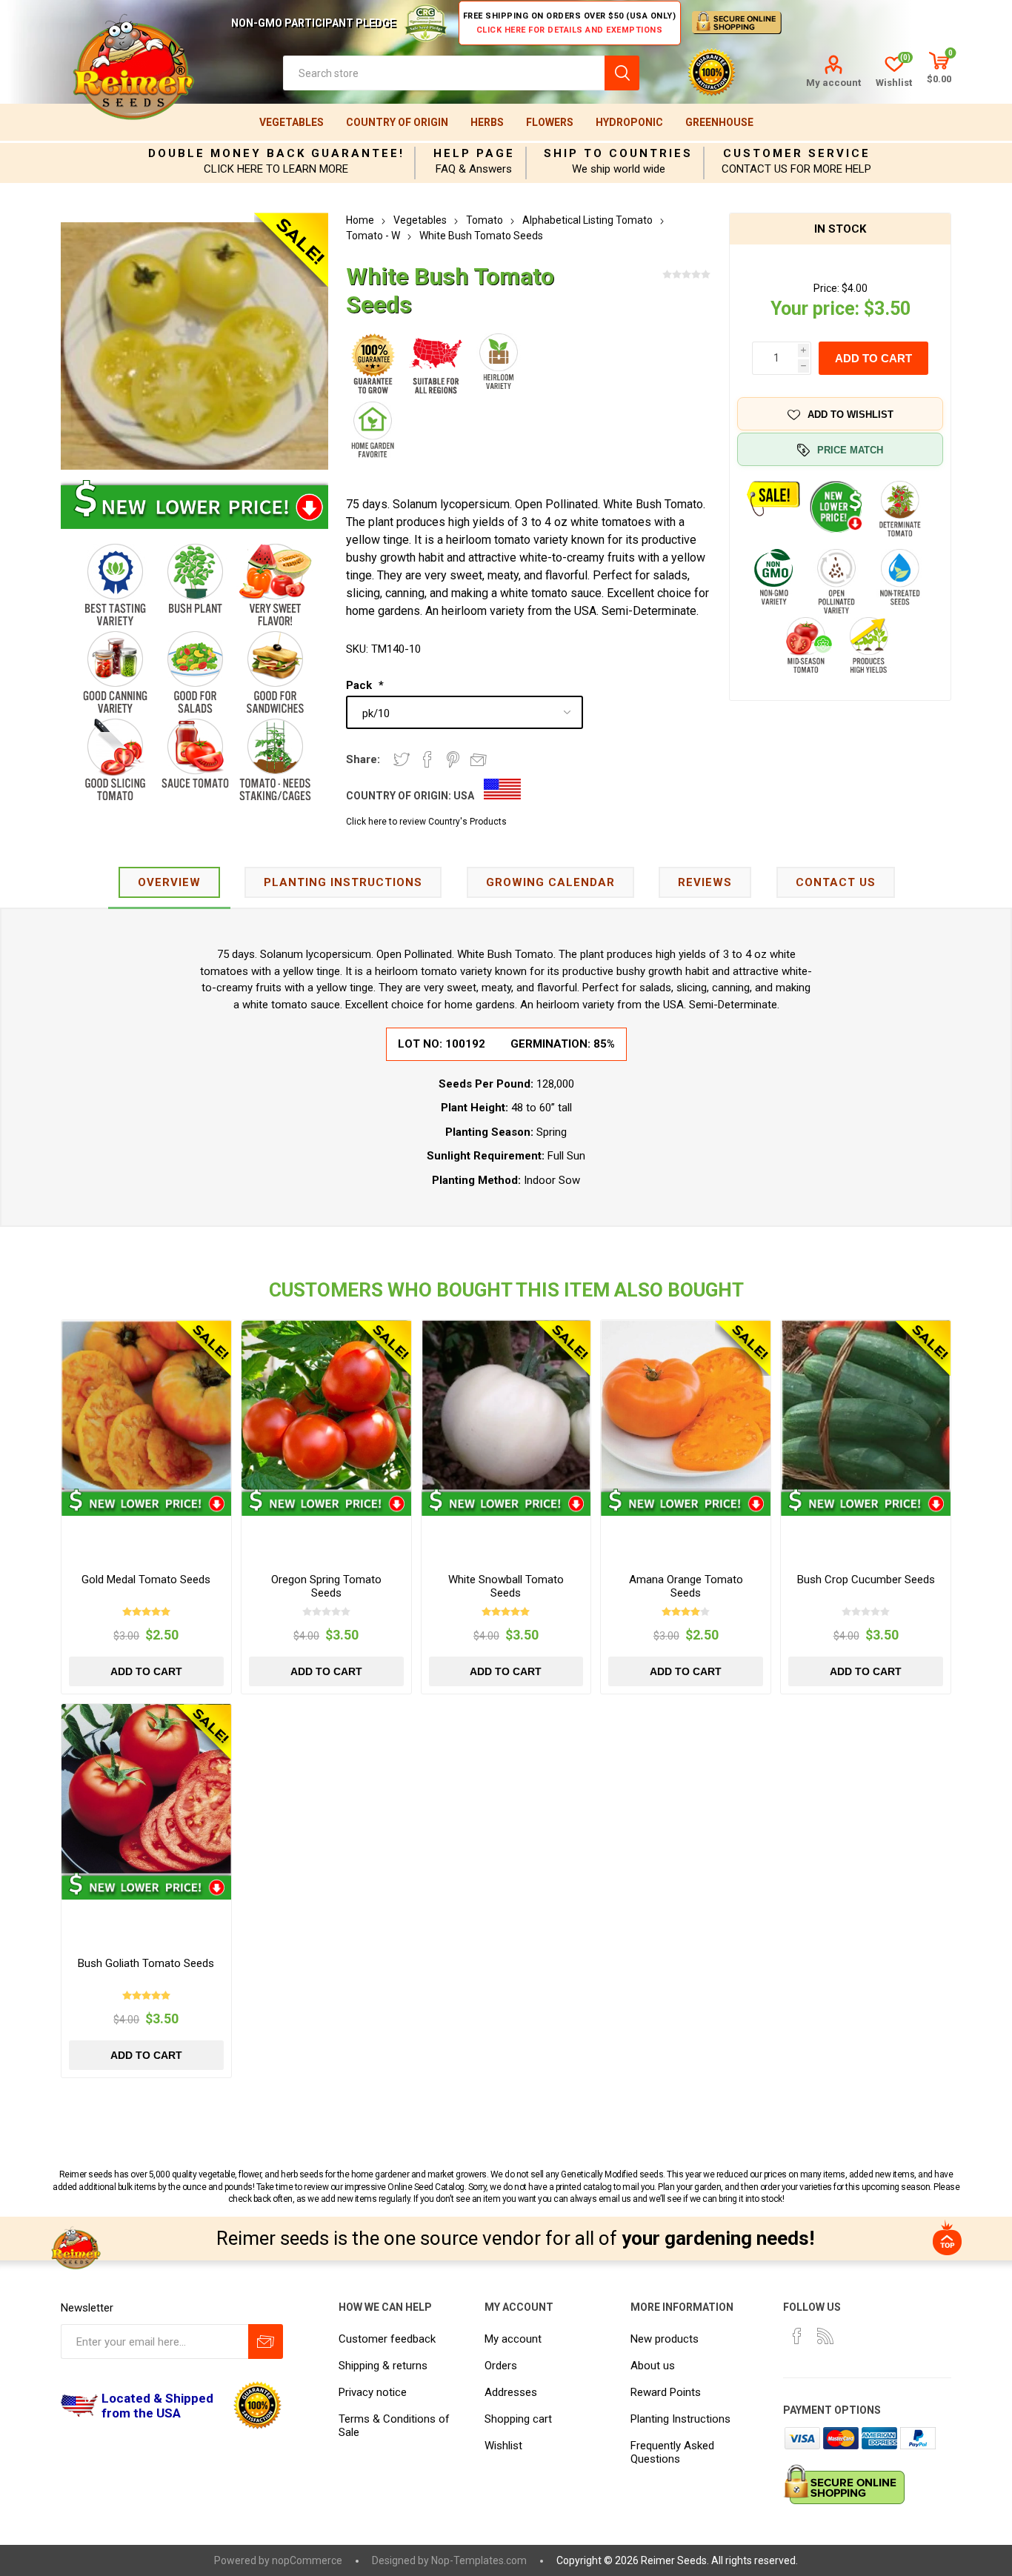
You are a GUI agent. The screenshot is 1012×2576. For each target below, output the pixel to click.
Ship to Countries (618, 153)
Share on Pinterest (453, 759)
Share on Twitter (402, 759)
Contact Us (836, 882)
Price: (826, 288)
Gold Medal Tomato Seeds (146, 1580)
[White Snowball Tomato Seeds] (506, 1405)
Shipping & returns (383, 2366)
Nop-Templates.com (479, 2560)
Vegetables (292, 122)
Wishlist (503, 2446)
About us (653, 2366)
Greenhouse (719, 122)
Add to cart (873, 358)
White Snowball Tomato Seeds (506, 1586)
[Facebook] (797, 2336)
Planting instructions (343, 882)
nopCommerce (307, 2560)
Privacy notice (373, 2392)
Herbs (487, 122)
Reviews (705, 882)
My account (833, 83)
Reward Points (666, 2392)
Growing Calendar (550, 882)
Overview (169, 882)
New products (665, 2339)
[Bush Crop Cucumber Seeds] (866, 1405)
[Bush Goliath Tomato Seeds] (146, 1789)
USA (464, 796)
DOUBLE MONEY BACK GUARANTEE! (276, 153)
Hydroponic (629, 122)
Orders (501, 2366)
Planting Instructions (680, 2419)
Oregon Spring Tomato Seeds (326, 1586)
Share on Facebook (427, 759)
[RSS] (825, 2336)
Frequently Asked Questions (672, 2452)
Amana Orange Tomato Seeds (686, 1586)
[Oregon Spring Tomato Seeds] (326, 1405)
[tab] (169, 883)
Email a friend (479, 759)
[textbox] (444, 73)
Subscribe (266, 2342)
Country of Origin (397, 122)
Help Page (474, 153)
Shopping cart (518, 2419)
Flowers (550, 122)
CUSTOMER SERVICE (797, 153)
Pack (360, 685)
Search (622, 73)
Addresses (511, 2392)
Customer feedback (387, 2339)
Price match (850, 450)
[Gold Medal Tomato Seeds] (146, 1405)
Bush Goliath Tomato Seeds (146, 1963)
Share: (363, 759)
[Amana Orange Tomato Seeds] (686, 1405)
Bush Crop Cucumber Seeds (866, 1580)
